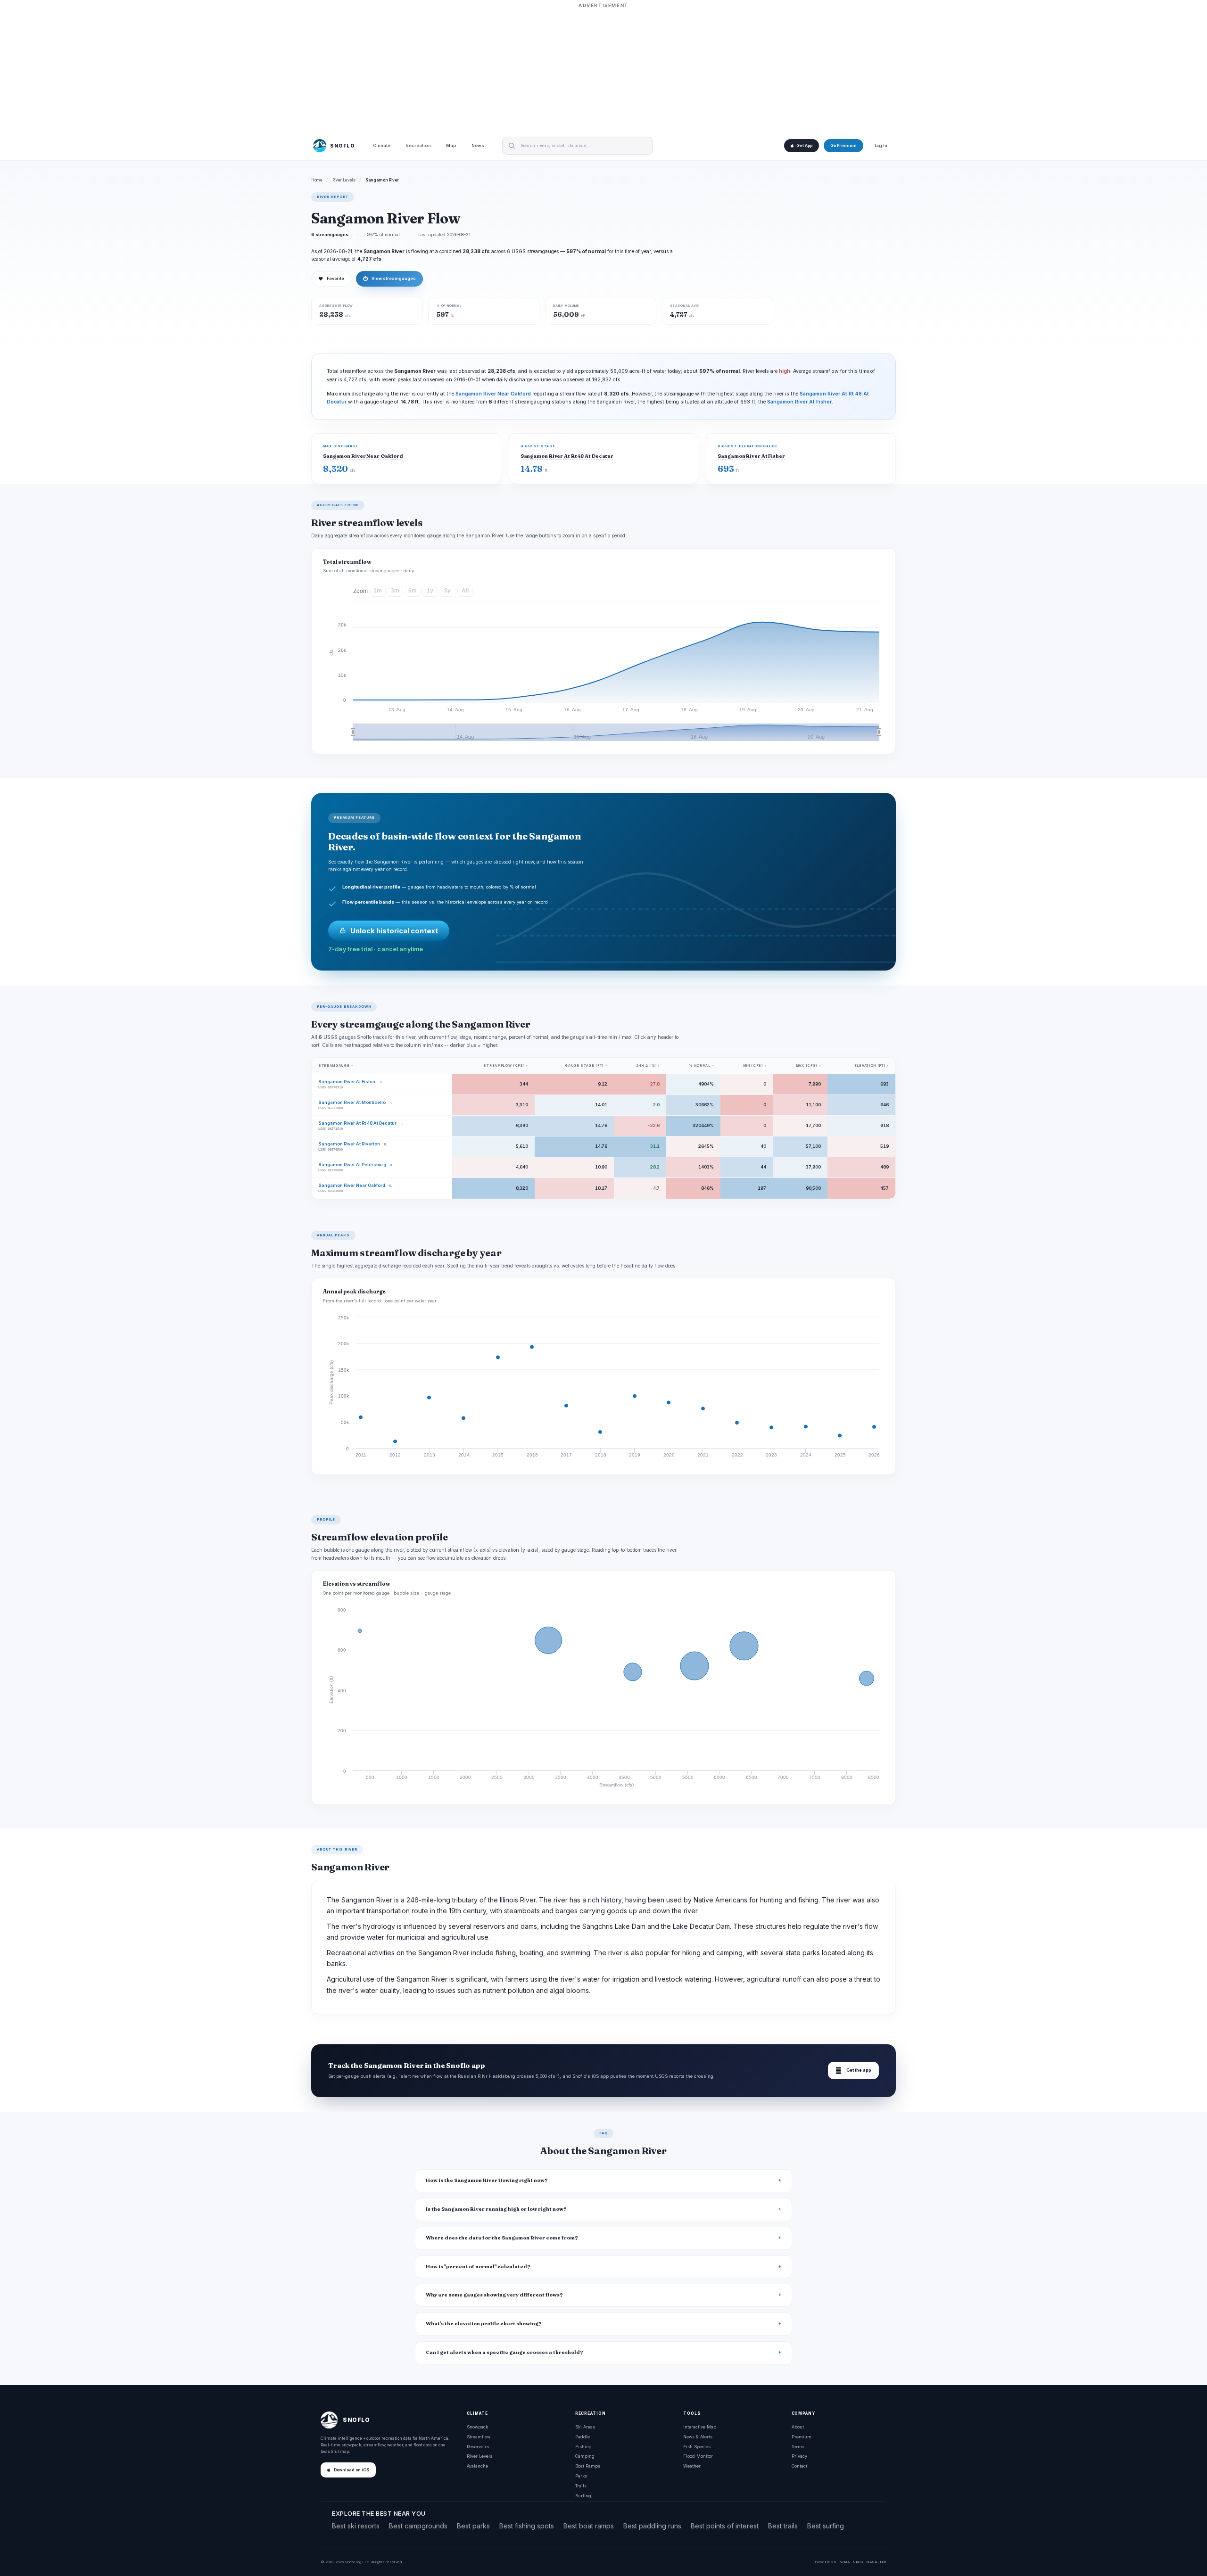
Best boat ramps (589, 2526)
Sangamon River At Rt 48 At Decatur (567, 456)
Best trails (783, 2526)
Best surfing (826, 2526)
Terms (798, 2447)
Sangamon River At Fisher (799, 402)
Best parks (473, 2526)
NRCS (858, 2562)
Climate (382, 146)
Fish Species (697, 2447)
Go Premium (843, 146)
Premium (802, 2437)
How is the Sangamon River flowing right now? (487, 2180)
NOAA (844, 2562)
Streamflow (479, 2437)
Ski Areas (585, 2427)
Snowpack (477, 2427)
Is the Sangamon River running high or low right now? (496, 2209)
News (478, 146)
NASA (872, 2562)
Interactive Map (700, 2427)
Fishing (583, 2447)
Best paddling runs (652, 2526)
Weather (692, 2466)
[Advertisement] (603, 69)
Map (451, 146)
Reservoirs (478, 2447)
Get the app (853, 2070)
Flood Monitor (698, 2456)
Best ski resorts (356, 2526)
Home (317, 180)
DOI (883, 2562)
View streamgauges (389, 279)
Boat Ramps (588, 2466)
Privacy (799, 2456)
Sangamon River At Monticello (352, 1102)
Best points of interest (725, 2526)
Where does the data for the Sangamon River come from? (502, 2238)
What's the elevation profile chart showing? (484, 2324)
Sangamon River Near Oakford (493, 394)
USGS (831, 2562)
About (798, 2427)
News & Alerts (698, 2437)
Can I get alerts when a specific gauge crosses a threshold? (504, 2352)
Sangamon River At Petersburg (352, 1165)
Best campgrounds (418, 2526)
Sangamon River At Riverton (349, 1144)
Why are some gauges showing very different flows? (494, 2295)
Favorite (331, 279)
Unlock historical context (394, 931)
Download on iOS (351, 2470)
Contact (799, 2466)
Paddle (583, 2437)
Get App (804, 146)
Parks (581, 2476)
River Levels (344, 180)
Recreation (418, 146)
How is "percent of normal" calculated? (478, 2267)
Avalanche (477, 2466)
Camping (585, 2456)
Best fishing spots (527, 2526)
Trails (581, 2486)
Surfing (583, 2496)
